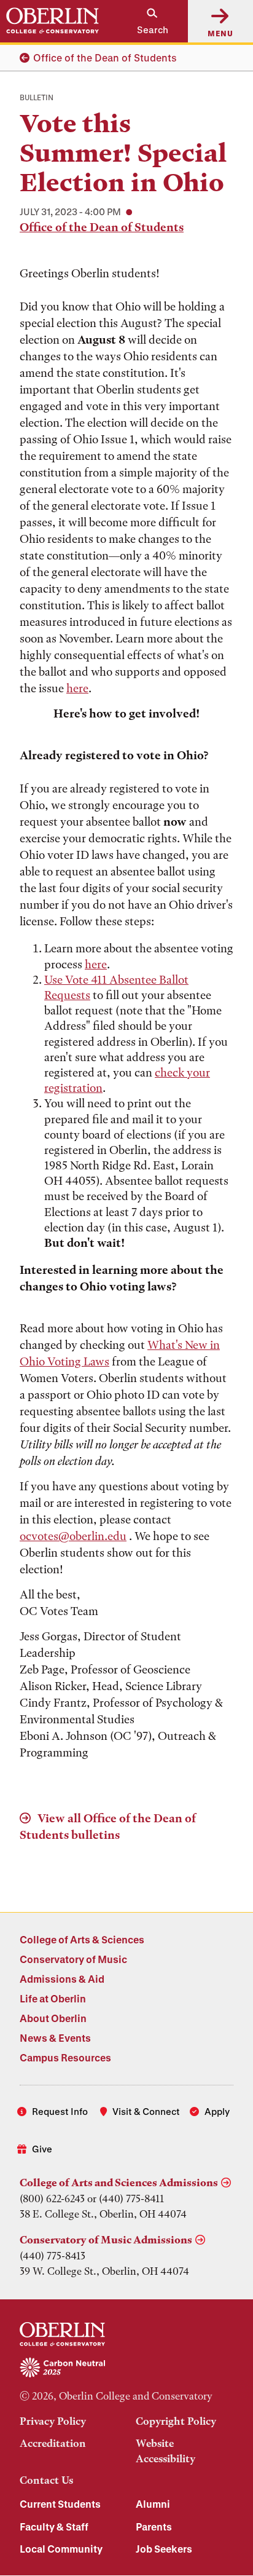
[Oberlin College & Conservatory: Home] (53, 21)
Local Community (61, 2549)
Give (42, 2149)
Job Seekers (164, 2549)
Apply (217, 2111)
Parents (154, 2527)
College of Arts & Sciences (82, 1939)
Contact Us (46, 2480)
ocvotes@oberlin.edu (73, 1536)
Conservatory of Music (73, 1959)
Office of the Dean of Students (105, 57)
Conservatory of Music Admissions (106, 2240)
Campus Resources (65, 2057)
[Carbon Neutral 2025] (126, 2368)
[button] (146, 21)
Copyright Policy (176, 2421)
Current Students (60, 2504)
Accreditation (53, 2443)
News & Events (55, 2038)
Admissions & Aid (62, 1979)
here (77, 688)
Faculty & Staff (54, 2527)
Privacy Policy (53, 2421)
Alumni (153, 2504)
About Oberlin (53, 2018)
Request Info (60, 2111)
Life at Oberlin (53, 1998)
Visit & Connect (146, 2111)
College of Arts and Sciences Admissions (119, 2183)
